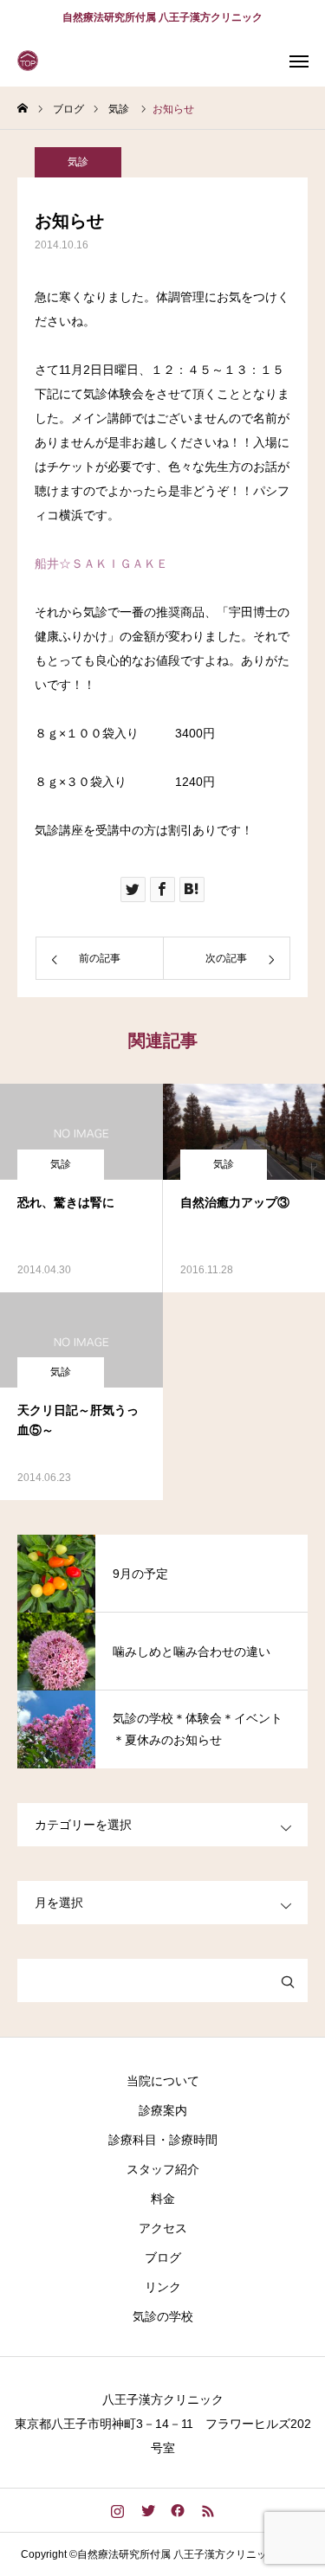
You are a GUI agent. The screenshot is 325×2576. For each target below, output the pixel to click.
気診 (78, 162)
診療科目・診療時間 (163, 2140)
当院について (163, 2081)
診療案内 (163, 2110)
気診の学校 (163, 2316)
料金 (163, 2199)
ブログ (163, 2257)
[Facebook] (178, 2510)
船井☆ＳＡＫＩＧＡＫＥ (101, 563)
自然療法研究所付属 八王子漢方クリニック (162, 17)
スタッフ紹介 (163, 2169)
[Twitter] (148, 2510)
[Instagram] (117, 2510)
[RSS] (208, 2510)
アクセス (163, 2228)
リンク (163, 2287)
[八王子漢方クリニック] (30, 61)
